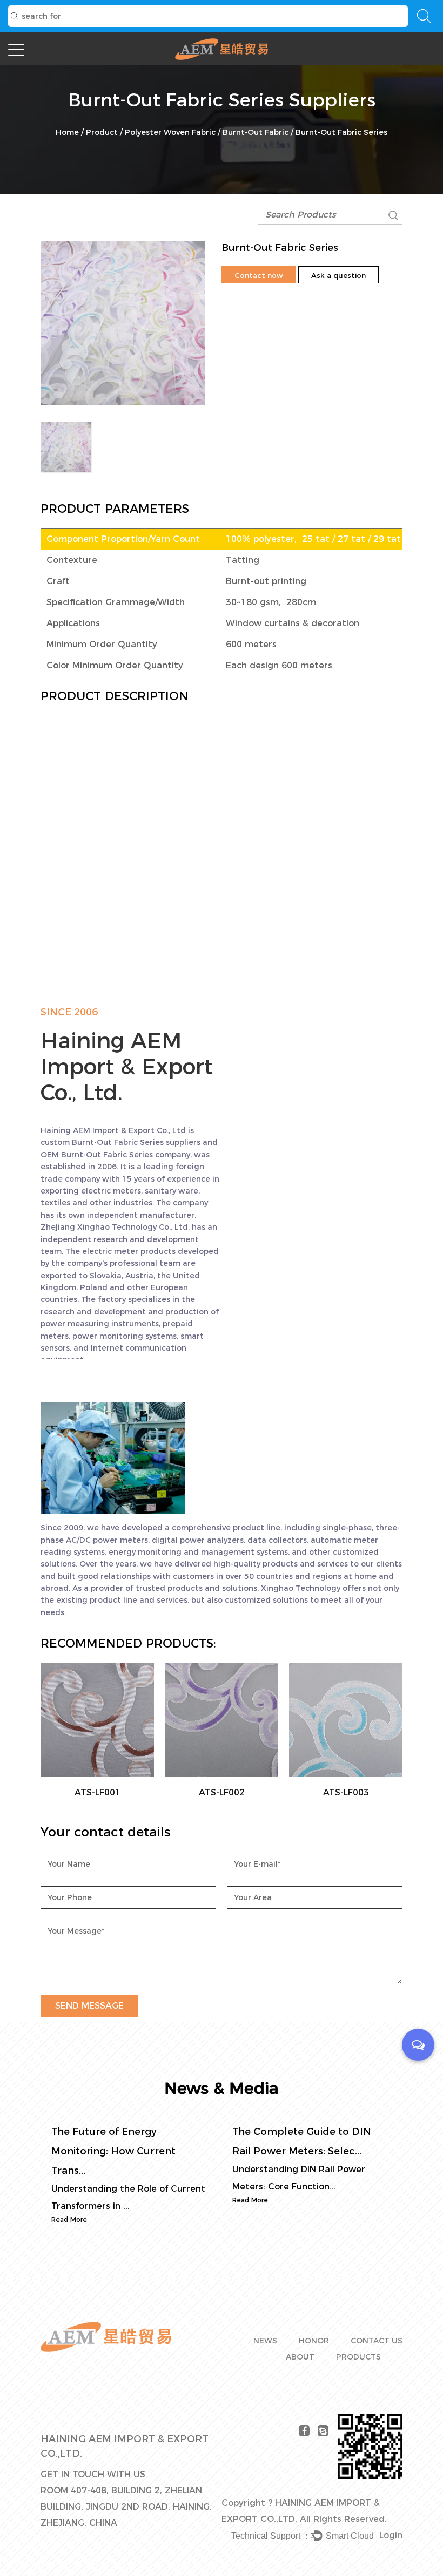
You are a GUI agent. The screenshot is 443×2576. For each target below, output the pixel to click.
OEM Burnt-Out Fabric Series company (115, 1155)
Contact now (259, 275)
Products (358, 2357)
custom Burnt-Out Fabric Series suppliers (120, 1142)
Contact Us (377, 2341)
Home (67, 132)
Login (391, 2535)
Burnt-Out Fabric (256, 132)
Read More (69, 2219)
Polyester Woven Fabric (170, 132)
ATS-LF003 (346, 1792)
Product (102, 132)
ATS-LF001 (98, 1792)
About (300, 2357)
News (265, 2341)
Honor (314, 2341)
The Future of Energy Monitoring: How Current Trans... (113, 2151)
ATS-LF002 (222, 1792)
